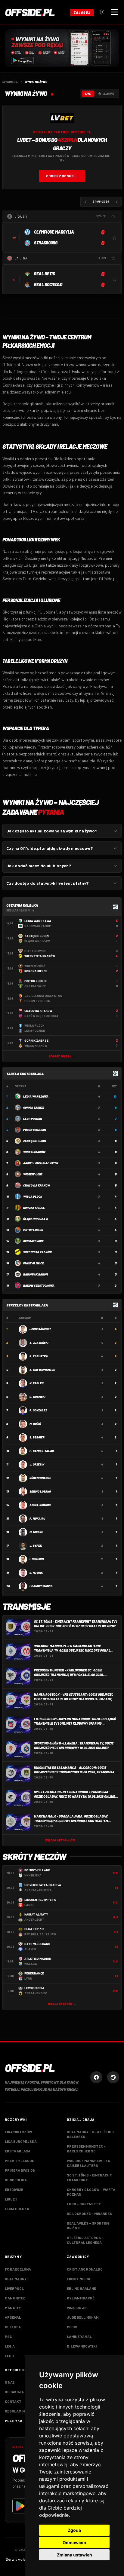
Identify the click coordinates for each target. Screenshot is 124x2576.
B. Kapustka (39, 1356)
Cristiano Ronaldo (85, 2269)
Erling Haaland (82, 2288)
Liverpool (14, 2288)
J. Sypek (36, 1545)
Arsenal (13, 2317)
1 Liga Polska (17, 2209)
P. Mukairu (37, 1518)
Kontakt (13, 2401)
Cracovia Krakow (37, 1185)
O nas (10, 2382)
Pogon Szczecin (34, 1130)
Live (88, 94)
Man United (15, 2298)
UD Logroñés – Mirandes (89, 2213)
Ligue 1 (11, 2199)
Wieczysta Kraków (37, 1252)
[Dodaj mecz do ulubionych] (114, 238)
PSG (8, 2336)
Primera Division (20, 2170)
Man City (13, 2308)
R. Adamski (37, 1397)
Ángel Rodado (40, 1505)
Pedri (72, 2327)
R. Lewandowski (82, 2346)
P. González (38, 1410)
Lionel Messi (78, 2279)
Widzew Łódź (33, 1174)
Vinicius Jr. (77, 2308)
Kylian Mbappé (81, 2298)
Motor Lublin (33, 1230)
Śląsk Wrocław (36, 1219)
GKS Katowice (33, 1241)
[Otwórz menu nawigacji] (114, 12)
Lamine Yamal (79, 2336)
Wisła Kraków (34, 1152)
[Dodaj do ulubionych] (113, 216)
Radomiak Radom (36, 1274)
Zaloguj (82, 12)
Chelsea (13, 2327)
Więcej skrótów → (62, 2004)
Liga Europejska (21, 2141)
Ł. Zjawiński (39, 1343)
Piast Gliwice (34, 1263)
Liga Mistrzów (19, 2132)
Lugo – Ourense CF (84, 2204)
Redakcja (14, 2392)
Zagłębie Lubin (34, 1141)
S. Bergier (37, 1437)
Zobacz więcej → (62, 1056)
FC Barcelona (18, 2269)
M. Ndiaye (36, 1532)
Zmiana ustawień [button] (74, 2555)
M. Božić (35, 1424)
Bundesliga (16, 2180)
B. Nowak (36, 1573)
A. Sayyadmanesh (42, 1370)
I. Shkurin (37, 1559)
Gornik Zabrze (34, 1107)
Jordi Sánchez (40, 1329)
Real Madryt (17, 2279)
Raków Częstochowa (39, 1285)
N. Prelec (37, 1383)
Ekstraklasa (18, 2151)
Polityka (14, 2421)
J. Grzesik (37, 1464)
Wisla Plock (33, 1196)
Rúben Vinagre (40, 1478)
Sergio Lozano (40, 1491)
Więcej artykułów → (62, 1840)
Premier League (19, 2161)
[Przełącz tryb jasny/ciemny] (102, 12)
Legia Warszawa (36, 1096)
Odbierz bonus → (62, 176)
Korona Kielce (34, 1208)
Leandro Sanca (41, 1586)
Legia (10, 2346)
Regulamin (15, 2411)
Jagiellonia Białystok (41, 1163)
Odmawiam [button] (74, 2542)
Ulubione (108, 94)
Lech (9, 2356)
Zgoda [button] (74, 2530)
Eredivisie (14, 2189)
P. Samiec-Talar (42, 1451)
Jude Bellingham (83, 2317)
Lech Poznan (33, 1119)
